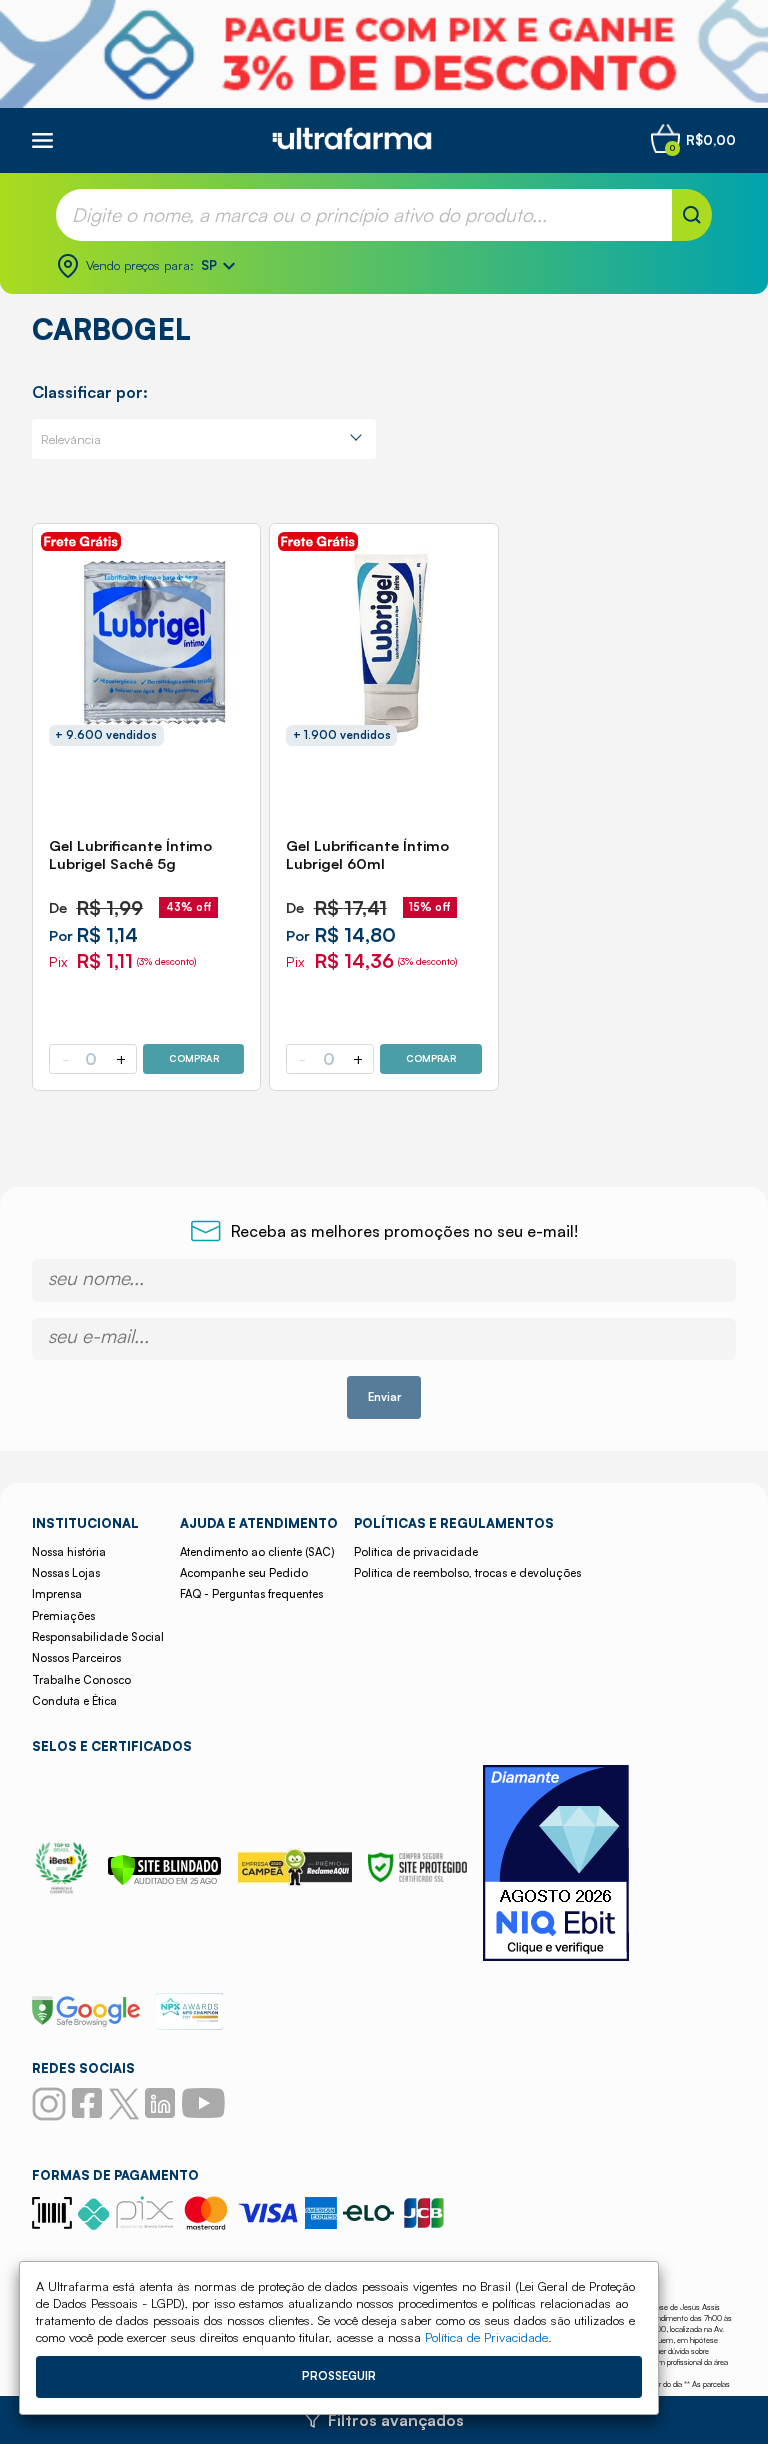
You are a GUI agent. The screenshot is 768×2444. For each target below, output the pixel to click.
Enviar (384, 1397)
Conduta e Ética (74, 1701)
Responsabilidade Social (98, 1637)
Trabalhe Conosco (81, 1680)
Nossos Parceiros (76, 1658)
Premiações (63, 1616)
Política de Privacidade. (488, 2337)
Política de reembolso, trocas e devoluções (467, 1573)
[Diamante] (556, 1865)
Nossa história (69, 1552)
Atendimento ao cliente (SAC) (257, 1552)
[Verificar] (164, 1880)
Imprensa (57, 1594)
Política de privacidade (416, 1552)
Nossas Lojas (66, 1573)
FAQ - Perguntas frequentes (251, 1594)
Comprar (194, 1058)
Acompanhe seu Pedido (244, 1573)
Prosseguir (339, 2376)
